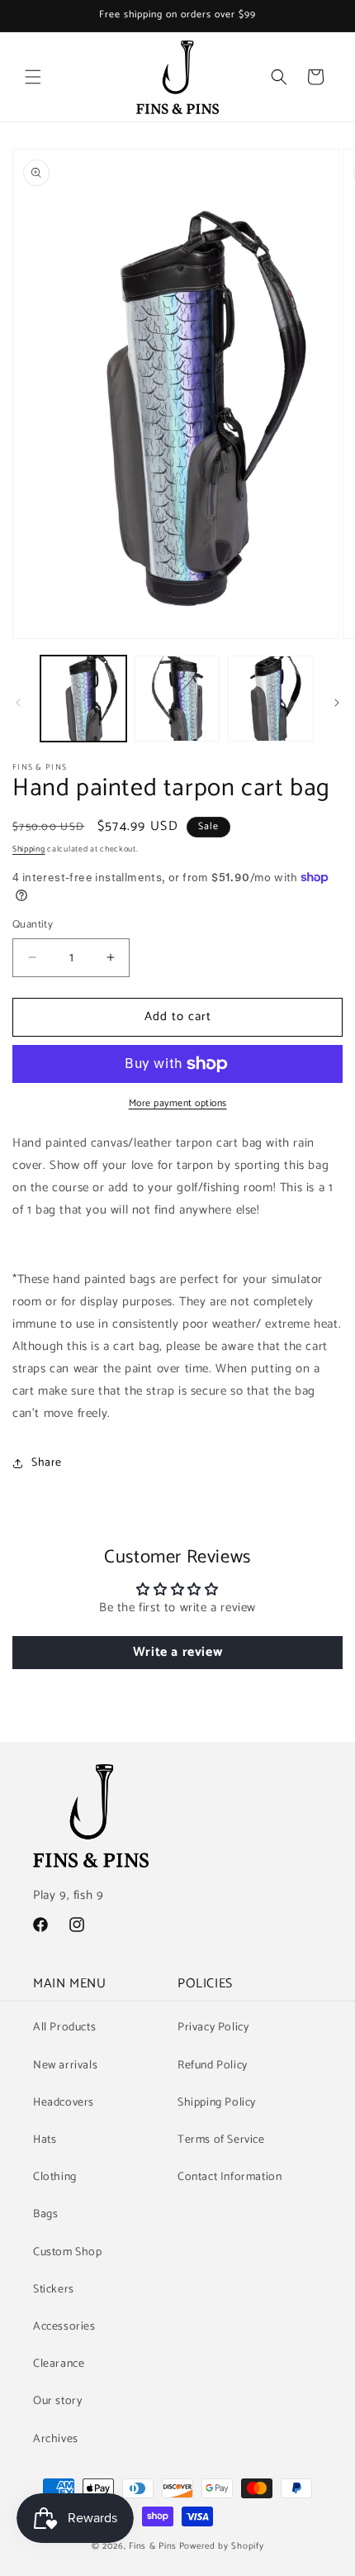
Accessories (64, 2327)
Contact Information (230, 2177)
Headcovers (64, 2103)
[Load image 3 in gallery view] (271, 699)
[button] (33, 77)
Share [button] (47, 1463)
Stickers (54, 2290)
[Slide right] (337, 703)
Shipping (29, 849)
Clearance (59, 2364)
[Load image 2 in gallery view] (177, 699)
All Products (64, 2027)
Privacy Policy (213, 2027)
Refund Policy (213, 2066)
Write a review (177, 1652)
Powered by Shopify (222, 2546)
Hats (45, 2140)
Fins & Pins (153, 2546)
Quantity (33, 925)
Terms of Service (221, 2140)
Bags (45, 2214)
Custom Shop (68, 2252)
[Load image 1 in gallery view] (83, 699)
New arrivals (65, 2066)
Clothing (55, 2177)
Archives (56, 2439)
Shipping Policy (217, 2103)
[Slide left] (18, 703)
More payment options (178, 1104)
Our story (57, 2401)
